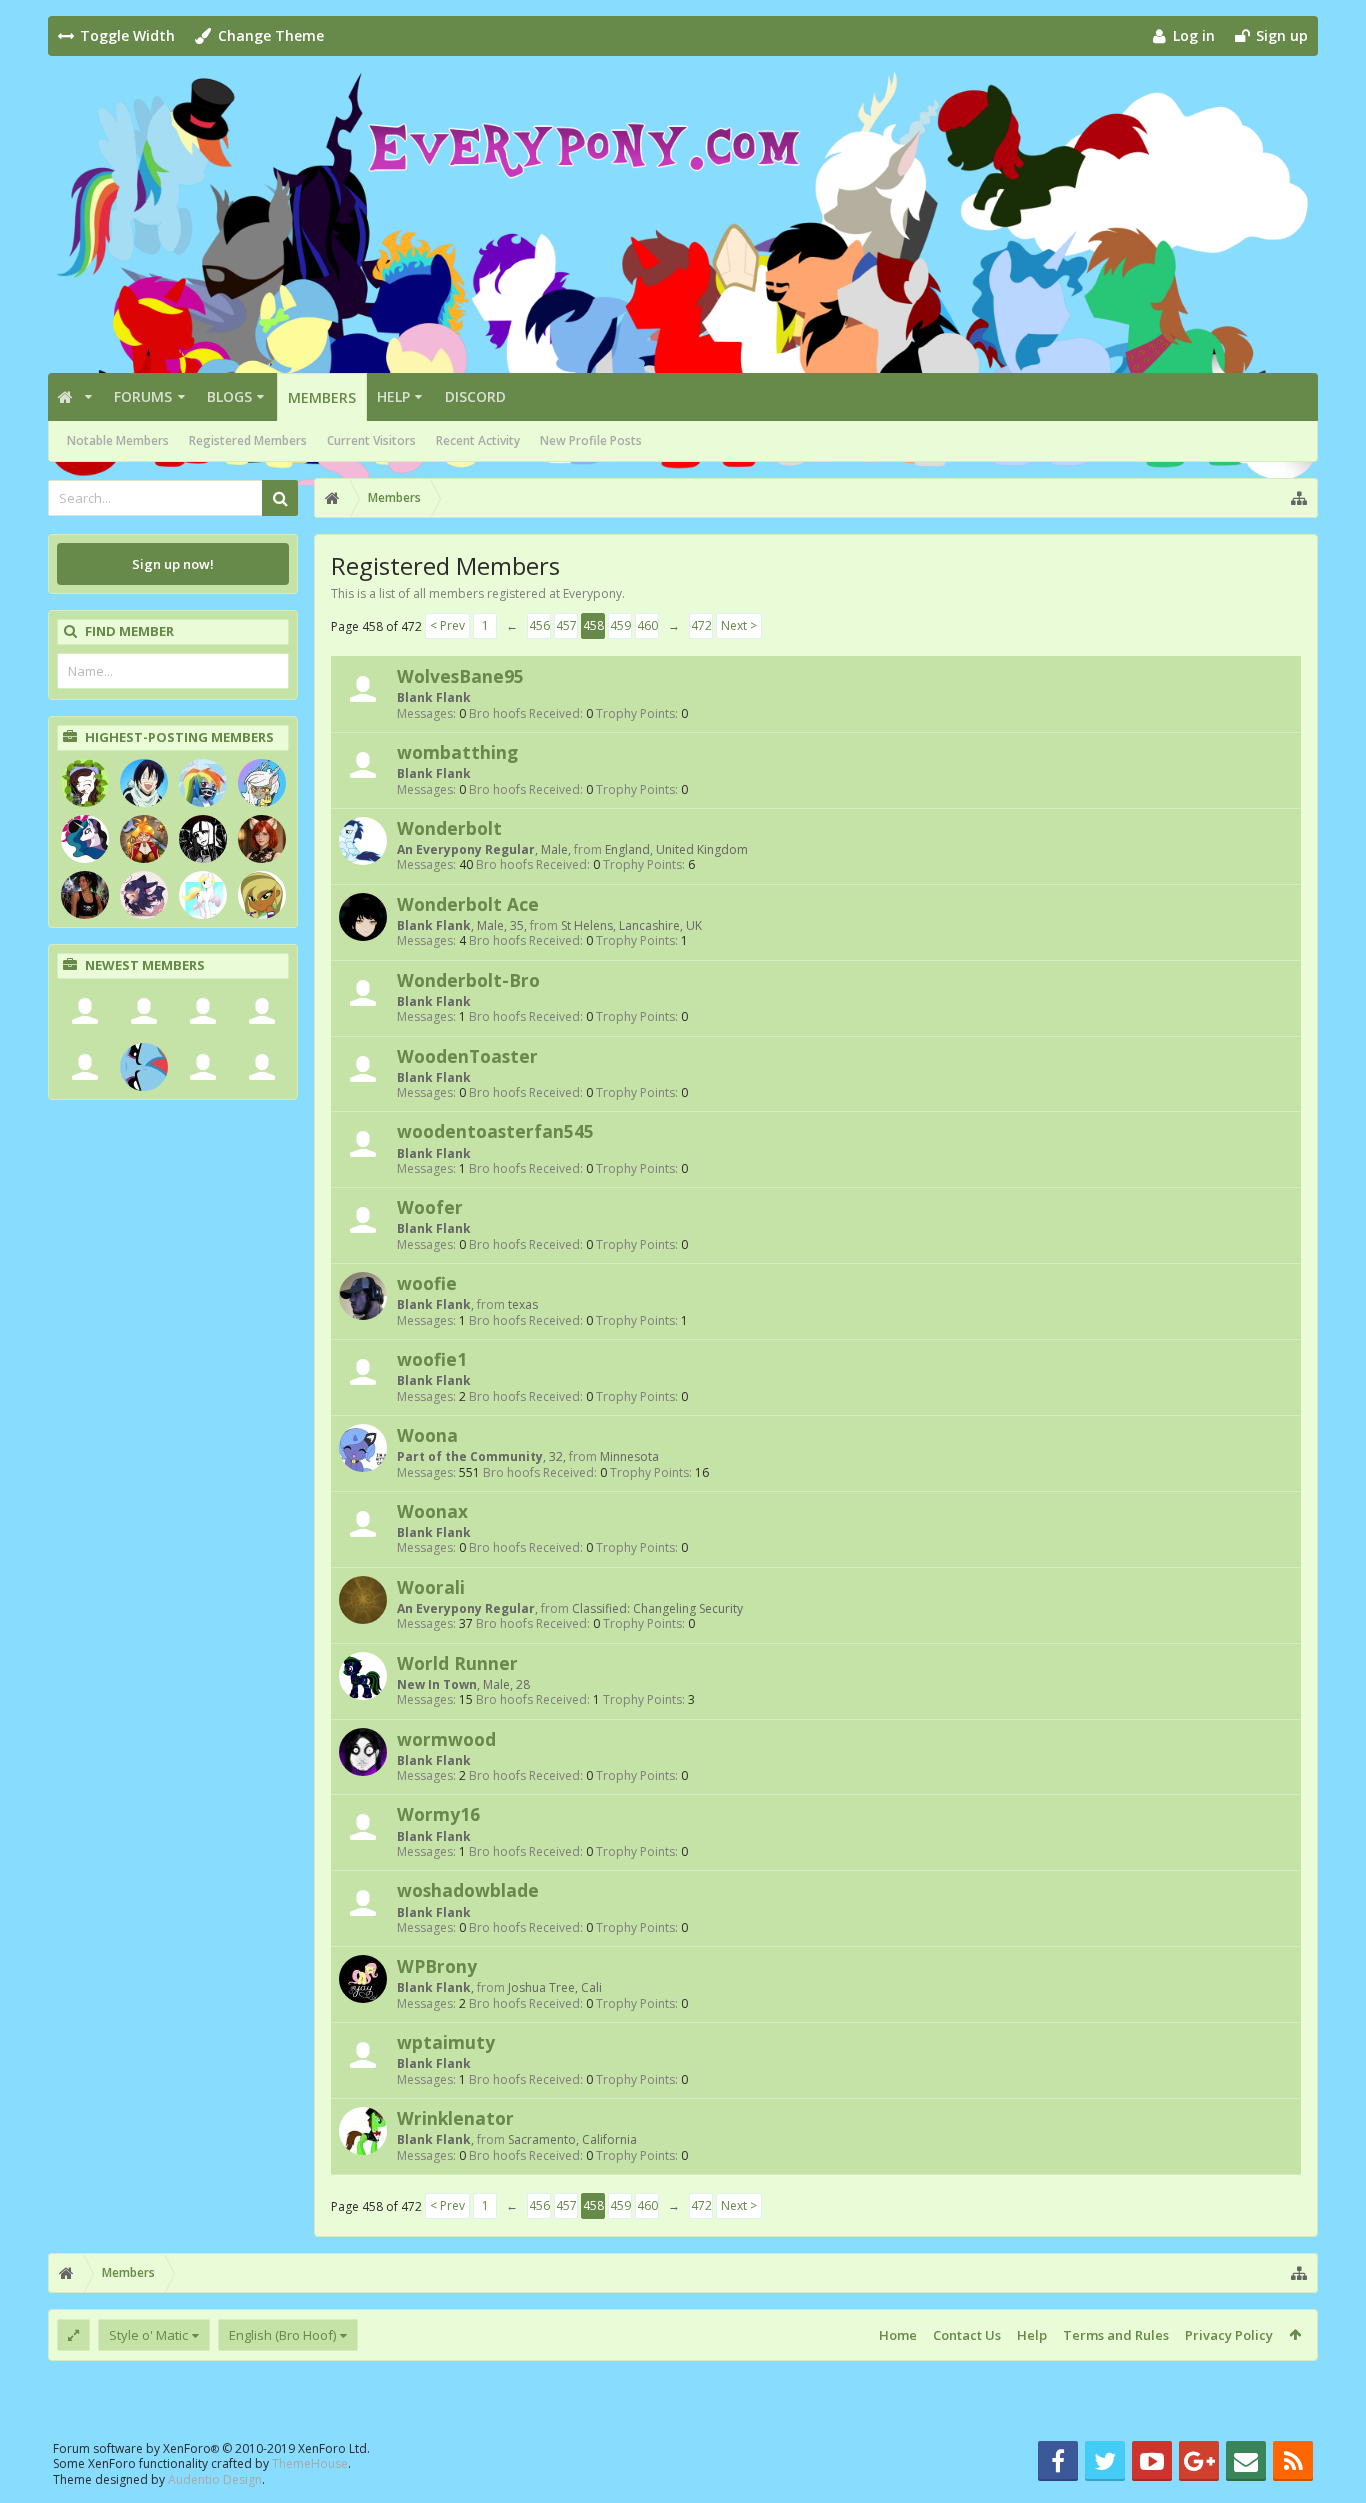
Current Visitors (371, 440)
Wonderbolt (449, 828)
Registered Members (248, 440)
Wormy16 (438, 1814)
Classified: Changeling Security (657, 1608)
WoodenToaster (467, 1056)
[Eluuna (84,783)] (85, 783)
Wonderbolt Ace (468, 904)
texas (523, 1304)
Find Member (129, 631)
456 (539, 625)
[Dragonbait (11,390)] (262, 895)
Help (393, 396)
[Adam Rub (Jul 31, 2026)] (262, 1067)
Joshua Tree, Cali (555, 1987)
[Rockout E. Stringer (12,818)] (85, 895)
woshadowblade (468, 1890)
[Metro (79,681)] (144, 783)
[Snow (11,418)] (203, 895)
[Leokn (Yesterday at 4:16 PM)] (144, 1011)
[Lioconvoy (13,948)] (262, 839)
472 (701, 625)
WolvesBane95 (460, 676)
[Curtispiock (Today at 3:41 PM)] (85, 1011)
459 (620, 625)
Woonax (432, 1511)
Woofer (430, 1207)
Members (322, 397)
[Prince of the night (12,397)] (144, 895)
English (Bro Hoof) (282, 2335)
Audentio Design (215, 2479)
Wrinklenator (455, 2118)
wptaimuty (446, 2042)
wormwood (446, 1739)
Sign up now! (173, 564)
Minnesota (629, 1456)
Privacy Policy (1229, 2335)
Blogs (229, 396)
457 (566, 625)
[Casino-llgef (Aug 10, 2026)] (203, 1067)
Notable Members (118, 440)
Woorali (431, 1587)
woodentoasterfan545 (495, 1131)
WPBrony (437, 1966)
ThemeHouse (310, 2463)
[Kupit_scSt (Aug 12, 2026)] (85, 1067)
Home (898, 2335)
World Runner (457, 1663)
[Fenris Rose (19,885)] (144, 839)
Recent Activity (478, 440)
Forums (143, 396)
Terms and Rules (1116, 2335)
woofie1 (432, 1359)
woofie (427, 1283)
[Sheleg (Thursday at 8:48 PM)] (203, 1011)
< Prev (447, 625)
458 (593, 625)
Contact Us (967, 2335)
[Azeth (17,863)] (203, 839)
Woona (427, 1435)
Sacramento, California (572, 2139)
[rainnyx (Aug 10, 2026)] (144, 1067)
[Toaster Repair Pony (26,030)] (262, 783)
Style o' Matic (148, 2335)
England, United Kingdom (676, 849)
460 (647, 625)
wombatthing (457, 752)
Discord (475, 396)
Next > (739, 625)
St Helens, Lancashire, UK (631, 925)
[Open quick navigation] (1299, 498)
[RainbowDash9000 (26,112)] (203, 783)
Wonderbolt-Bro (468, 980)
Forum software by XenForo (211, 2448)
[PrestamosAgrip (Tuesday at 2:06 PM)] (262, 1011)
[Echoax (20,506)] (85, 839)
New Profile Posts (591, 440)
